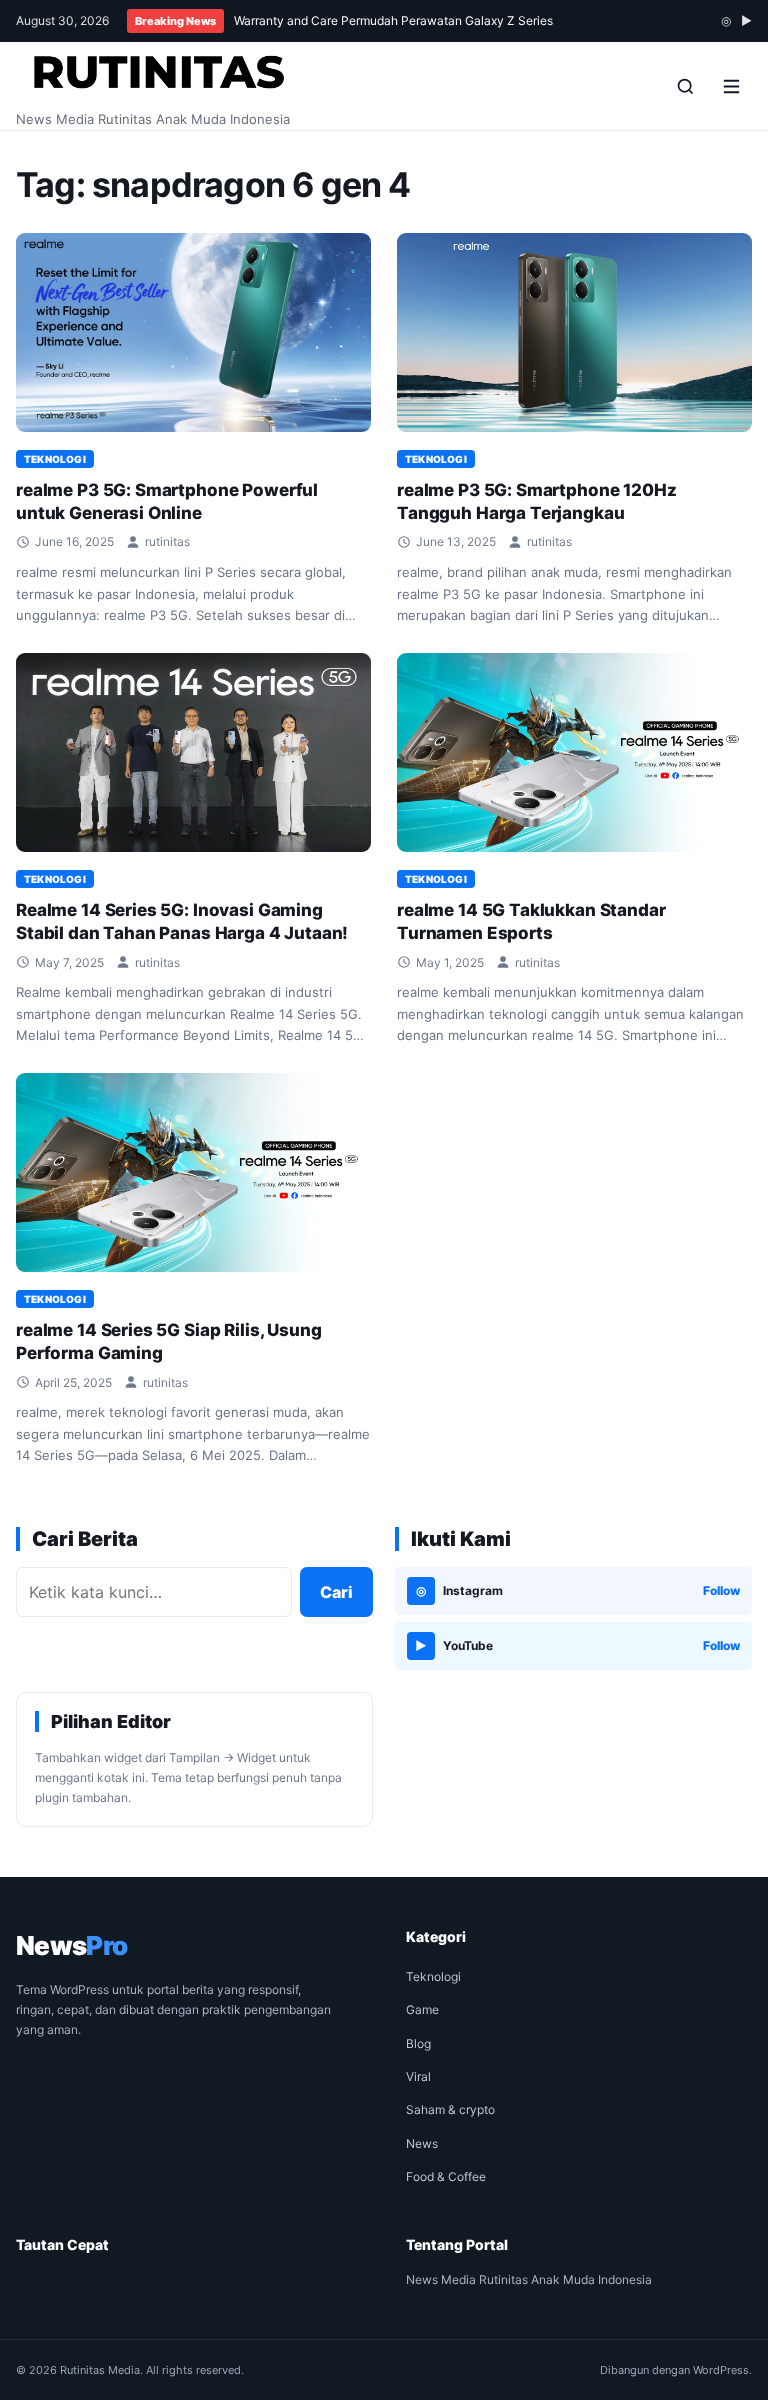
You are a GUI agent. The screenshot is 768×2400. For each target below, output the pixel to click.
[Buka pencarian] (685, 86)
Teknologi (55, 459)
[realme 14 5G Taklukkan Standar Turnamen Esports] (574, 753)
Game (422, 2009)
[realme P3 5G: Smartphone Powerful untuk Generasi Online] (193, 333)
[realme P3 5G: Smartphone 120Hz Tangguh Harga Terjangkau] (574, 333)
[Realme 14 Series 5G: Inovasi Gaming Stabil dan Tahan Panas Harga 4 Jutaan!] (193, 753)
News (422, 2143)
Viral (418, 2076)
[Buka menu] (731, 86)
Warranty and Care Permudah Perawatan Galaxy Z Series (393, 20)
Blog (418, 2043)
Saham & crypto (450, 2109)
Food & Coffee (446, 2176)
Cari (336, 1592)
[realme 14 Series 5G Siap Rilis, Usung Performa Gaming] (193, 1173)
